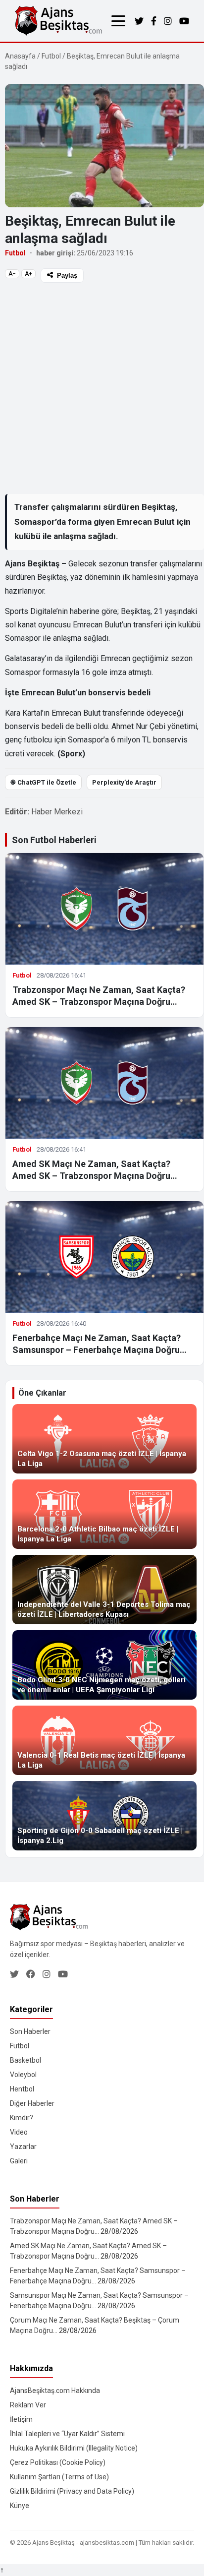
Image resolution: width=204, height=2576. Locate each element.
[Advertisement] (102, 388)
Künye (20, 2506)
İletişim (21, 2419)
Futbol (51, 56)
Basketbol (25, 2060)
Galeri (19, 2161)
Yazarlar (23, 2147)
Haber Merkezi (57, 812)
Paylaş (67, 276)
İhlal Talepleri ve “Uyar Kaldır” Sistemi (67, 2434)
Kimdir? (22, 2118)
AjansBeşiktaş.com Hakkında (55, 2391)
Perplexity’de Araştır (124, 782)
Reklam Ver (28, 2405)
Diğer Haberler (32, 2103)
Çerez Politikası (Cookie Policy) (58, 2462)
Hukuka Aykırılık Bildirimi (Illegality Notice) (74, 2448)
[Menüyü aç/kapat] (118, 21)
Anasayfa (20, 56)
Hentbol (22, 2089)
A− (12, 274)
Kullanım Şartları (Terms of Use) (59, 2477)
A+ (28, 274)
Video (19, 2132)
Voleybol (23, 2075)
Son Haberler (30, 2031)
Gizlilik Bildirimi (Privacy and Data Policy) (72, 2491)
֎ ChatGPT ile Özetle (43, 782)
